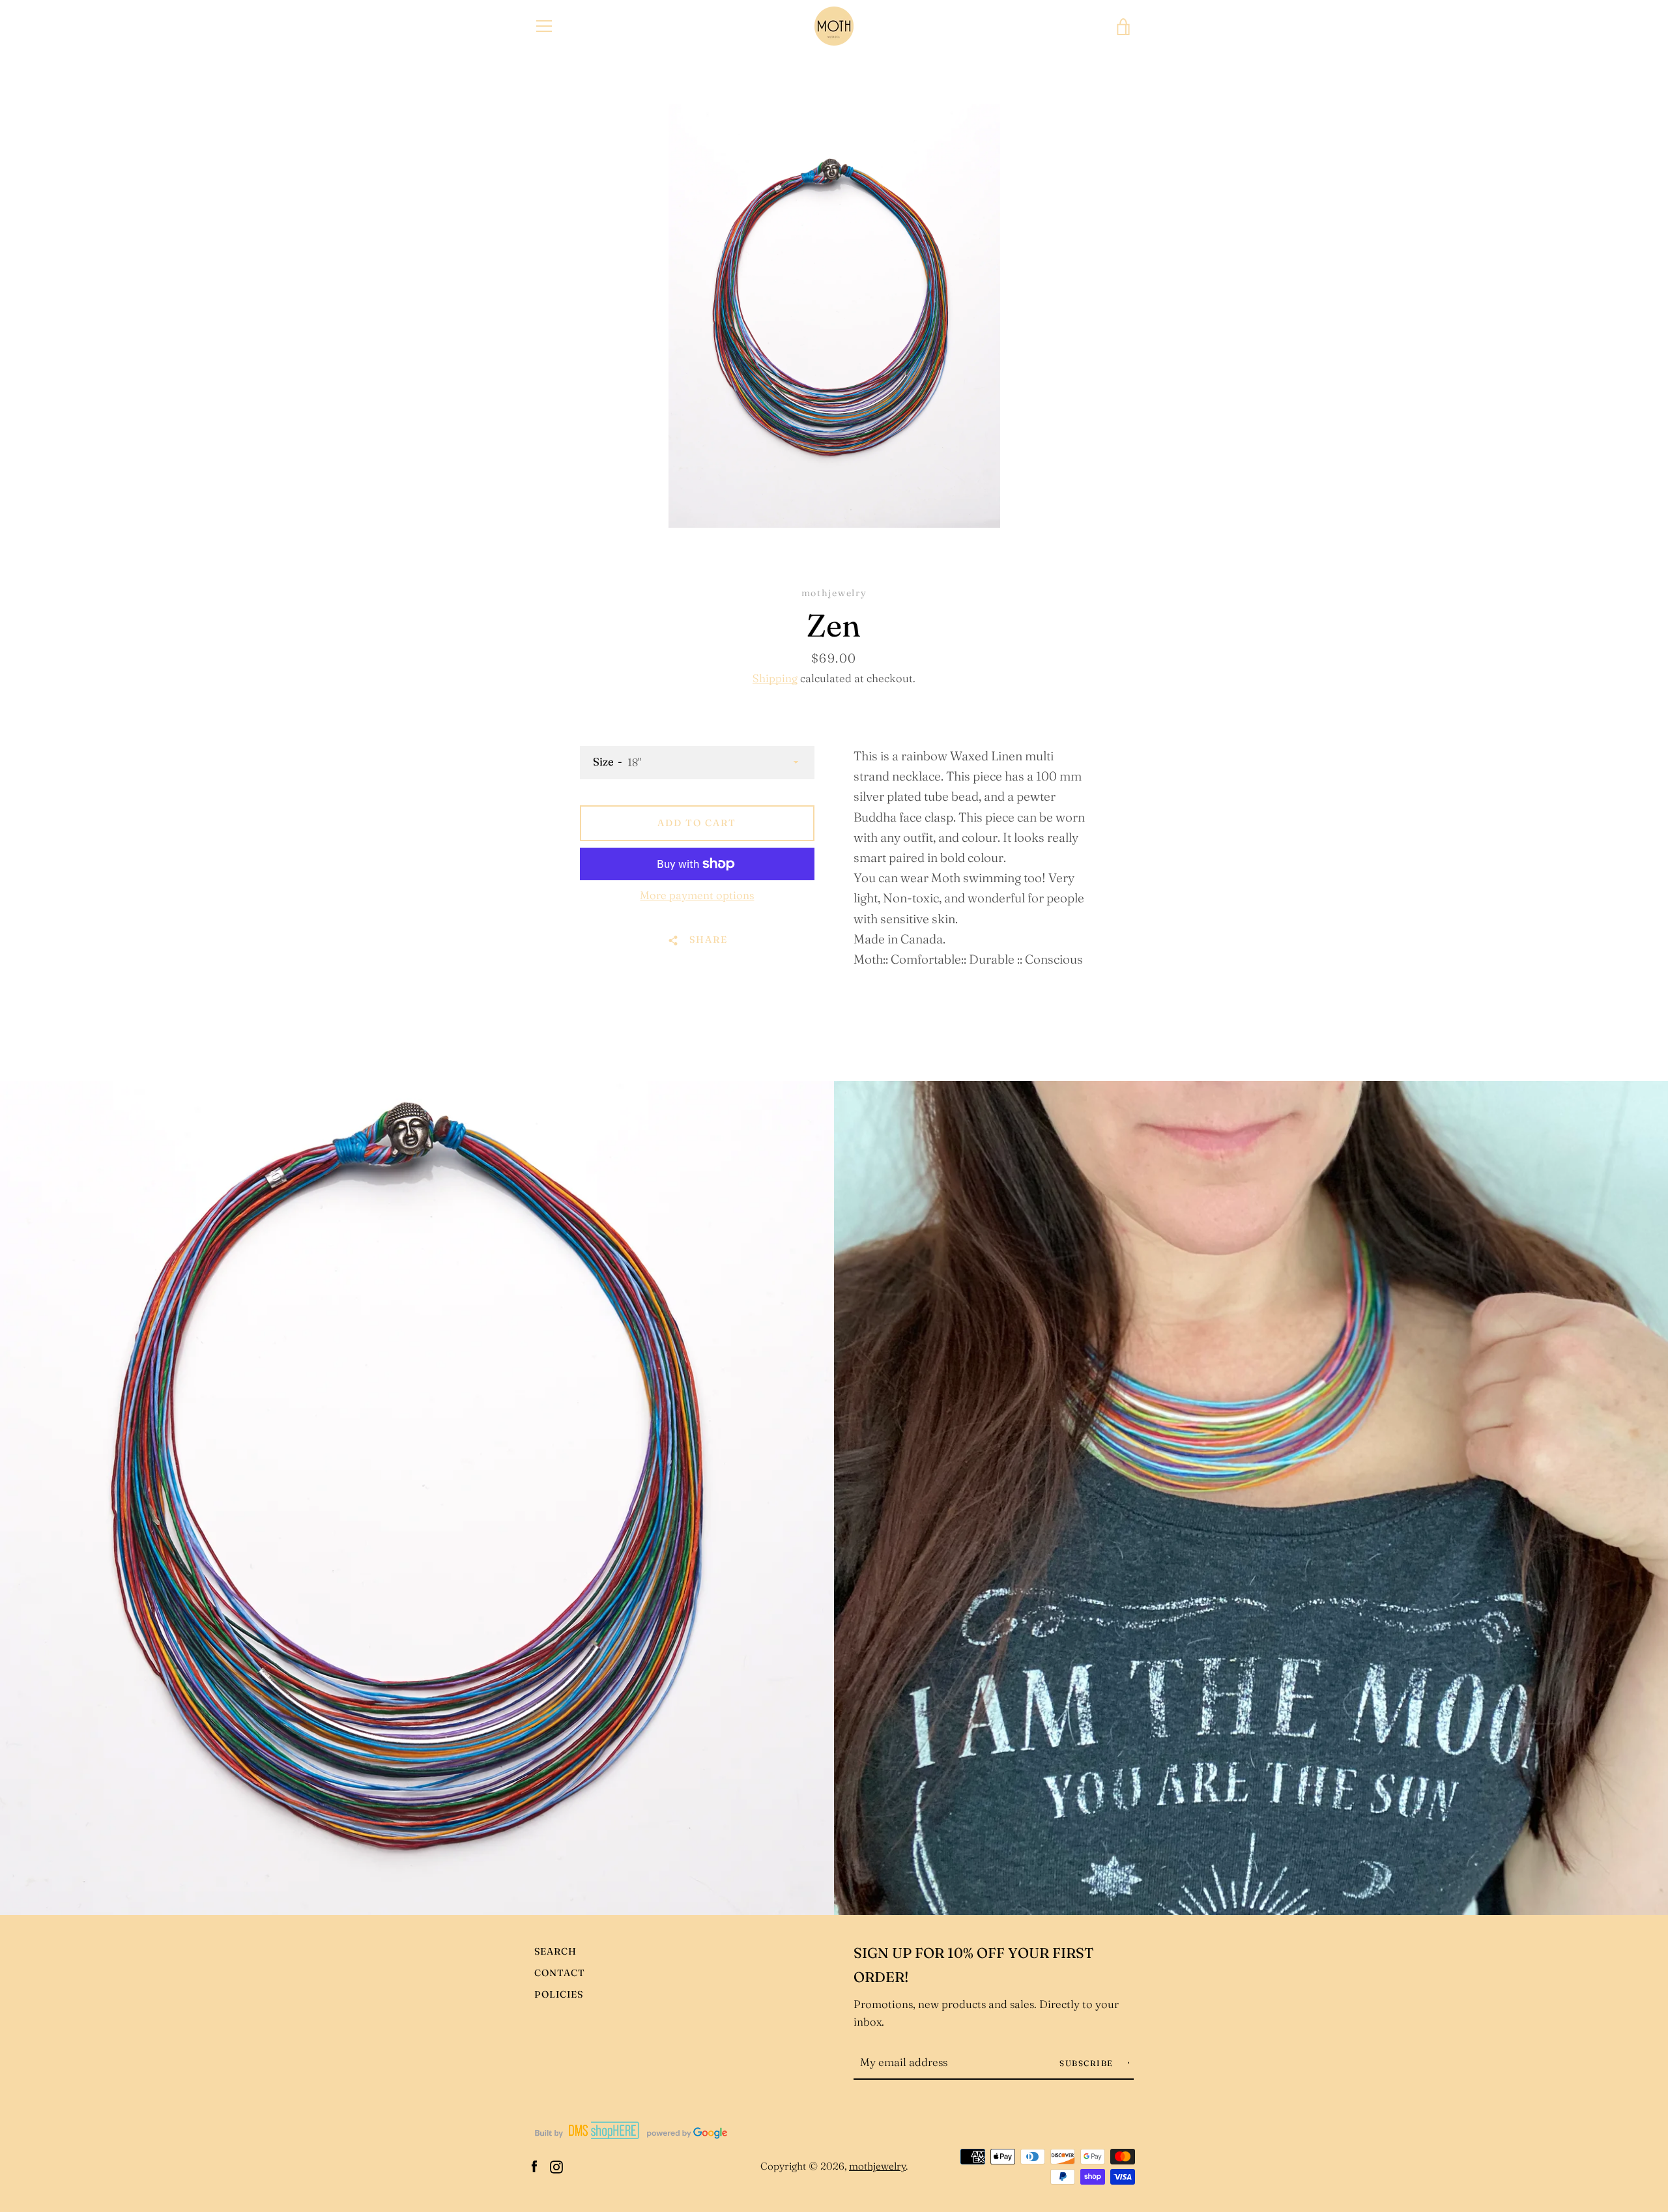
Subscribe (1088, 2063)
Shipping (775, 678)
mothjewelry (877, 2166)
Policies (559, 1994)
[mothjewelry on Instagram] (556, 2165)
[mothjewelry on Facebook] (534, 2165)
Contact (560, 1973)
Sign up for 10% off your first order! (974, 1965)
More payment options (697, 895)
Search (555, 1951)
